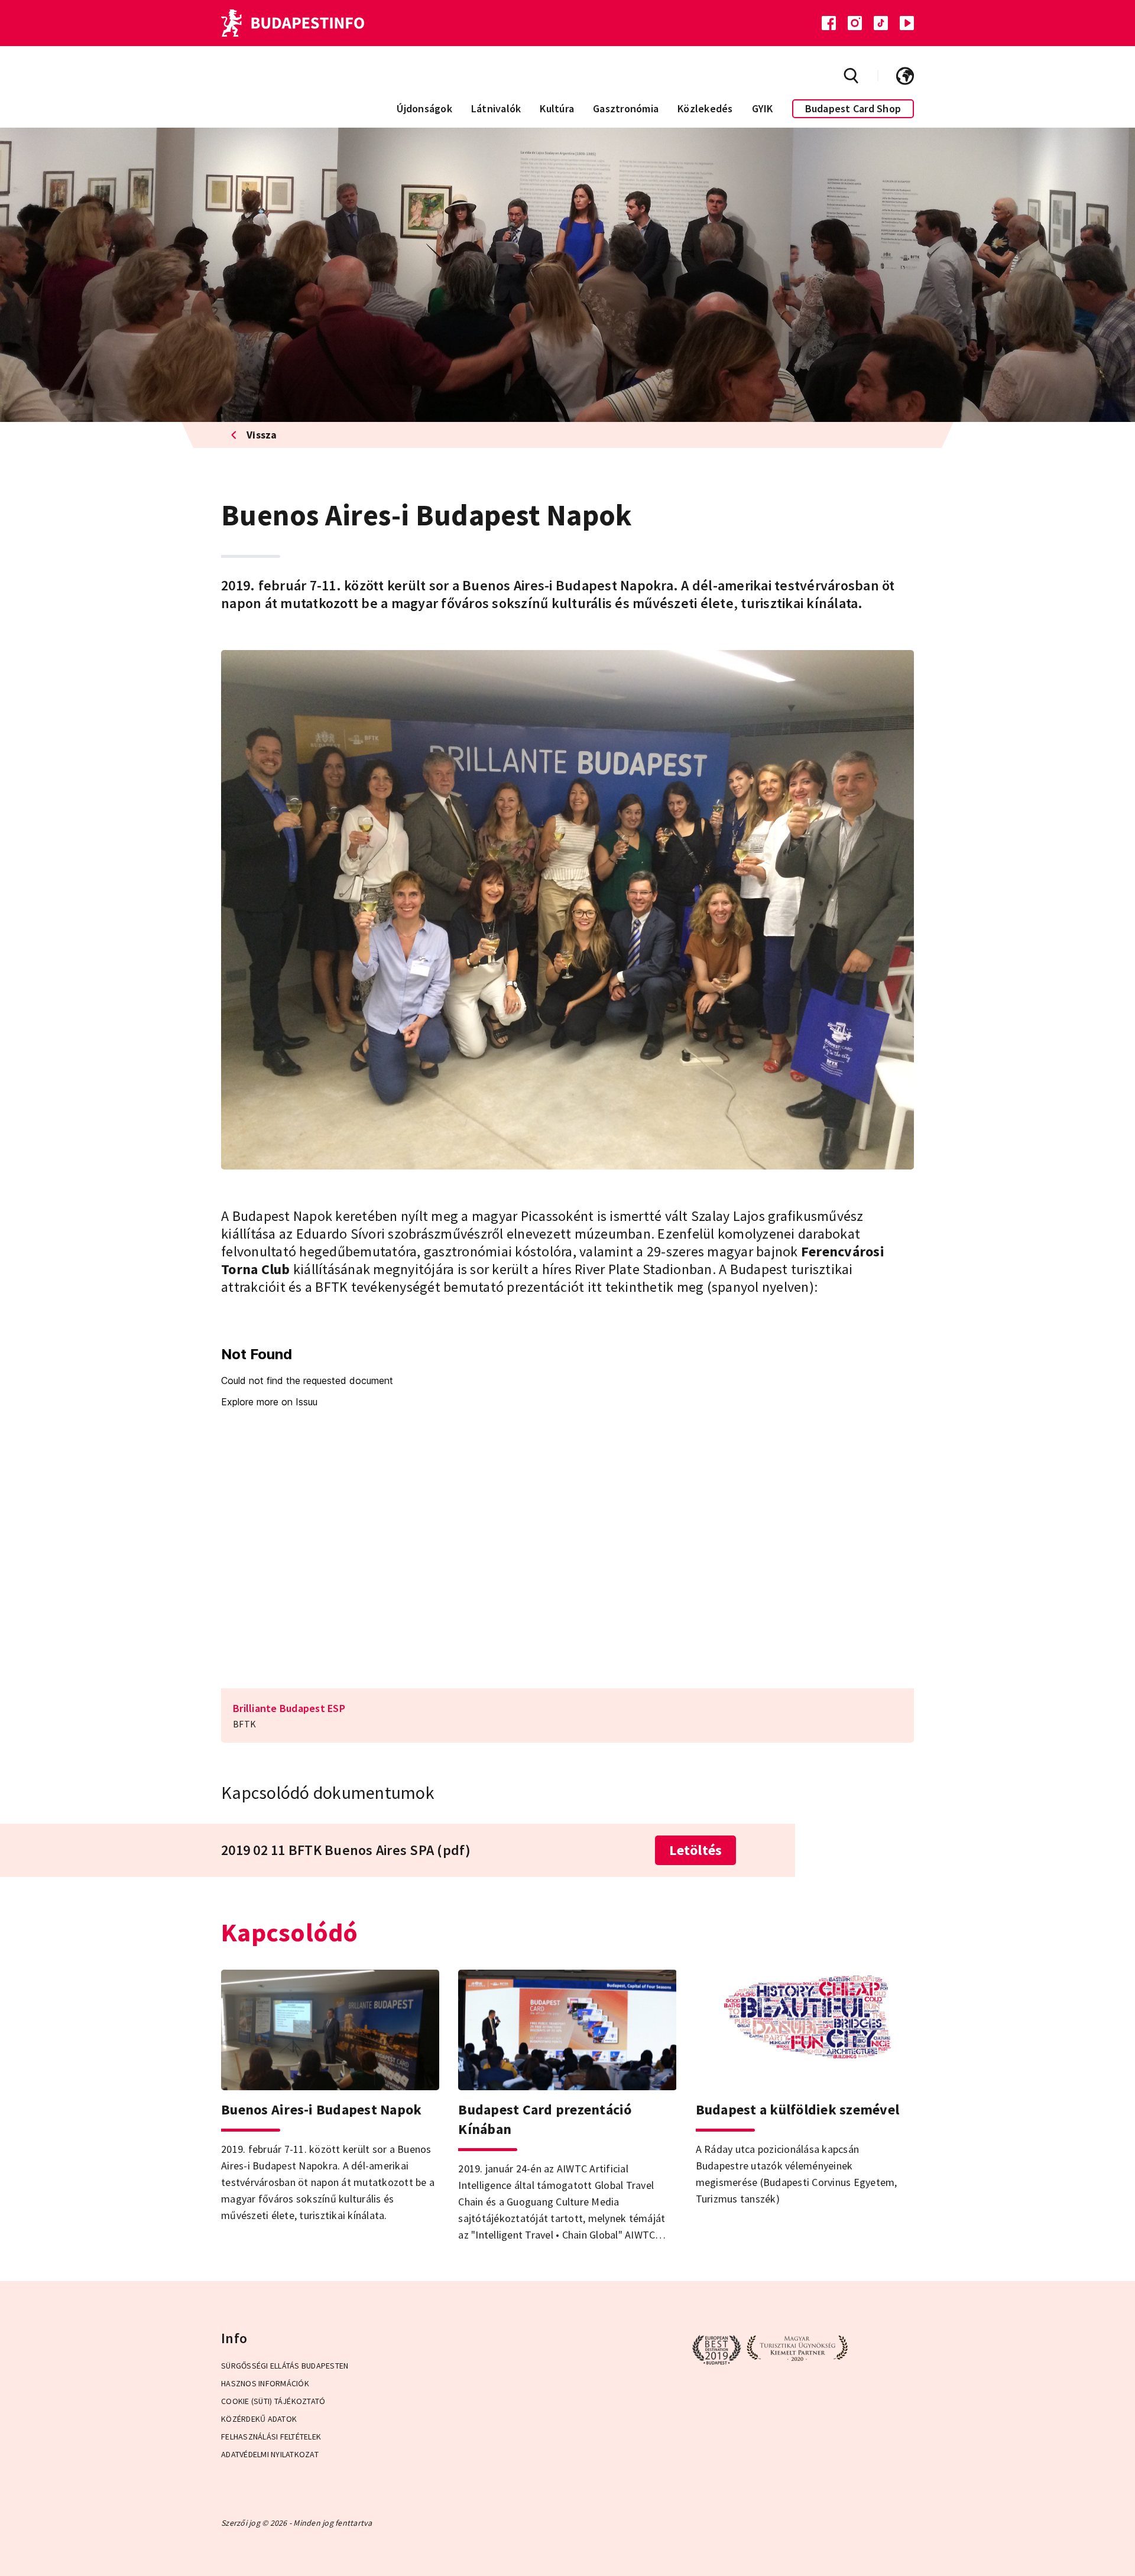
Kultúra (557, 108)
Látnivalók (496, 108)
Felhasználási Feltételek (271, 2437)
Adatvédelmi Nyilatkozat (270, 2454)
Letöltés (695, 1850)
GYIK (763, 108)
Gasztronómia (626, 108)
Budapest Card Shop (853, 108)
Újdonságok (424, 108)
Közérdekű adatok (259, 2419)
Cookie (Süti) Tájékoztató (273, 2401)
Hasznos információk (265, 2383)
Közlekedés (705, 108)
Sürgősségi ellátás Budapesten (285, 2366)
